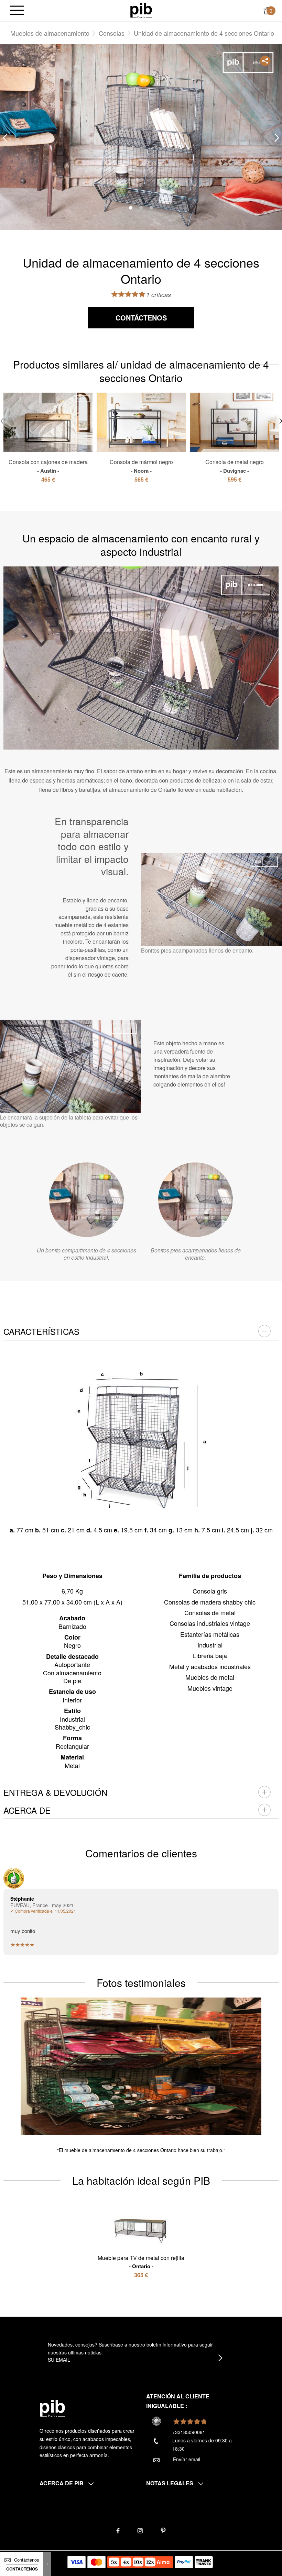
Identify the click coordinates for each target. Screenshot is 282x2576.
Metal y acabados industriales (210, 1666)
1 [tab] (131, 208)
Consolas (112, 33)
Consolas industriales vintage (210, 1623)
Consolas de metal (210, 1612)
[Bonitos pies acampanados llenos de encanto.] (196, 1200)
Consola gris (210, 1591)
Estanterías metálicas (210, 1634)
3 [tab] (151, 208)
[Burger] (17, 11)
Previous (5, 138)
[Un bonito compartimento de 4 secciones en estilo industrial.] (86, 1200)
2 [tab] (141, 208)
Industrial (210, 1645)
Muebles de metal (210, 1677)
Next (277, 138)
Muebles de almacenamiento (50, 33)
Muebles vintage (210, 1688)
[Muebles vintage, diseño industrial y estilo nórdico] (141, 10)
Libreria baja (210, 1655)
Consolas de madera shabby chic (210, 1602)
